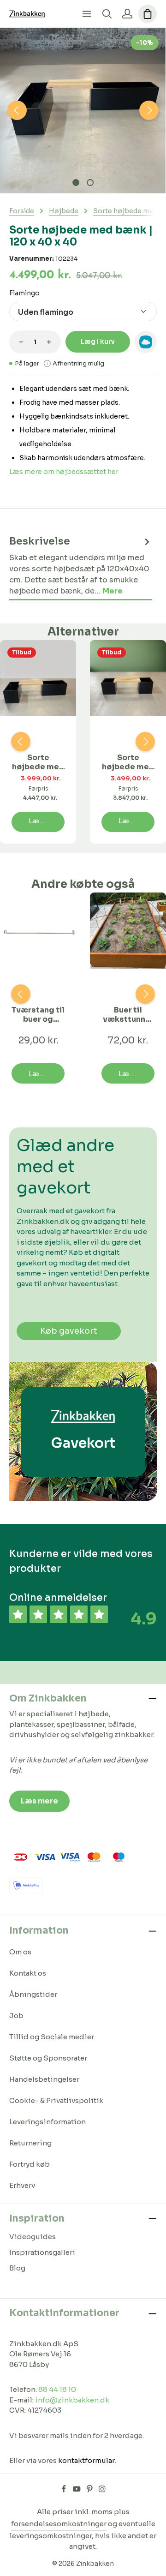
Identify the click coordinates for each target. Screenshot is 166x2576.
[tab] (81, 566)
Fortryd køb (30, 2164)
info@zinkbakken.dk (72, 2400)
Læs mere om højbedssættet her (64, 472)
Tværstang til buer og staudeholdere (38, 1015)
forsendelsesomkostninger (59, 2524)
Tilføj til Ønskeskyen (146, 342)
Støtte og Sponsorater (48, 2058)
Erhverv (22, 2185)
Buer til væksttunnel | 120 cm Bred (128, 1015)
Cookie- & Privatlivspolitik (56, 2100)
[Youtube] (77, 2491)
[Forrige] (17, 110)
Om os (20, 1952)
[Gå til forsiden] (27, 14)
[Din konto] (127, 14)
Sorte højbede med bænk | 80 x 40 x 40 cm (38, 762)
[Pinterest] (90, 2491)
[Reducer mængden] (21, 342)
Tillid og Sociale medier (52, 2037)
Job (16, 2016)
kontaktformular (86, 2460)
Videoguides (33, 2237)
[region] (83, 111)
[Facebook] (65, 2491)
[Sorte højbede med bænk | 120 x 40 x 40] (83, 111)
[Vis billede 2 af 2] (90, 183)
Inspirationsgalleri (42, 2252)
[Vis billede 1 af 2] (76, 183)
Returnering (30, 2143)
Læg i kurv (98, 341)
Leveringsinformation (47, 2122)
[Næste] (149, 110)
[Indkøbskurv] (148, 14)
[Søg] (107, 14)
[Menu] (87, 14)
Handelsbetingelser (44, 2079)
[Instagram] (102, 2491)
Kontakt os (28, 1973)
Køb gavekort (69, 1331)
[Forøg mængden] (49, 342)
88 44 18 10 (57, 2389)
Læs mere (39, 1801)
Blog (17, 2268)
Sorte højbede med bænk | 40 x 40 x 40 (128, 762)
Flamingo (24, 293)
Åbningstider (33, 1994)
